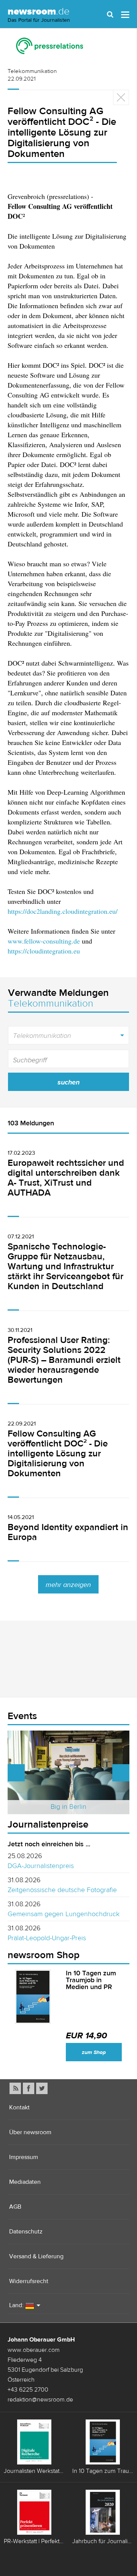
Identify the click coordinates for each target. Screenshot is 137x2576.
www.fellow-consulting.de (44, 941)
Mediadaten (25, 2182)
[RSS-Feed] (15, 2088)
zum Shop (94, 2052)
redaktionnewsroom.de (40, 2399)
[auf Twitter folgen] (42, 2088)
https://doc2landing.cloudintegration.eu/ (63, 911)
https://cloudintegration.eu (44, 951)
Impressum (24, 2157)
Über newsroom (30, 2132)
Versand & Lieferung (36, 2256)
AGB (15, 2207)
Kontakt (19, 2107)
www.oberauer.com (34, 2350)
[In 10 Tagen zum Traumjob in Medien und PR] (33, 1997)
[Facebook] (29, 2088)
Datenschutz (26, 2231)
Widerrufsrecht (29, 2281)
